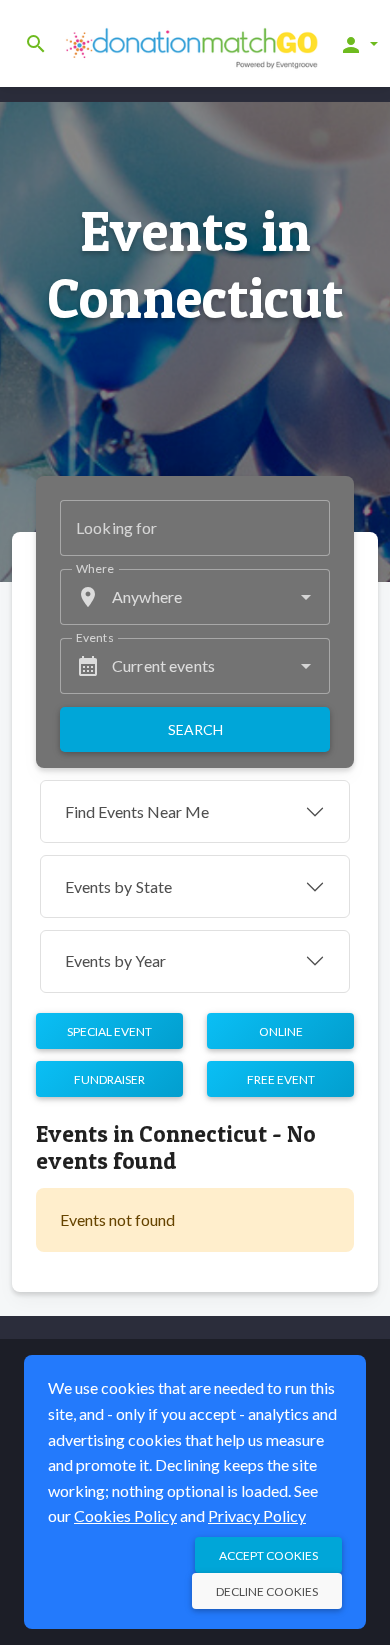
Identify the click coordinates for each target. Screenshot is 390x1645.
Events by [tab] (118, 886)
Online (281, 1031)
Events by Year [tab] (115, 960)
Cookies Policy (125, 1515)
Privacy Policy (257, 1515)
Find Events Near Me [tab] (137, 811)
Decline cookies (267, 1591)
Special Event (109, 1031)
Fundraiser (109, 1079)
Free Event (281, 1079)
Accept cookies (268, 1555)
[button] (358, 44)
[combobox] (195, 597)
